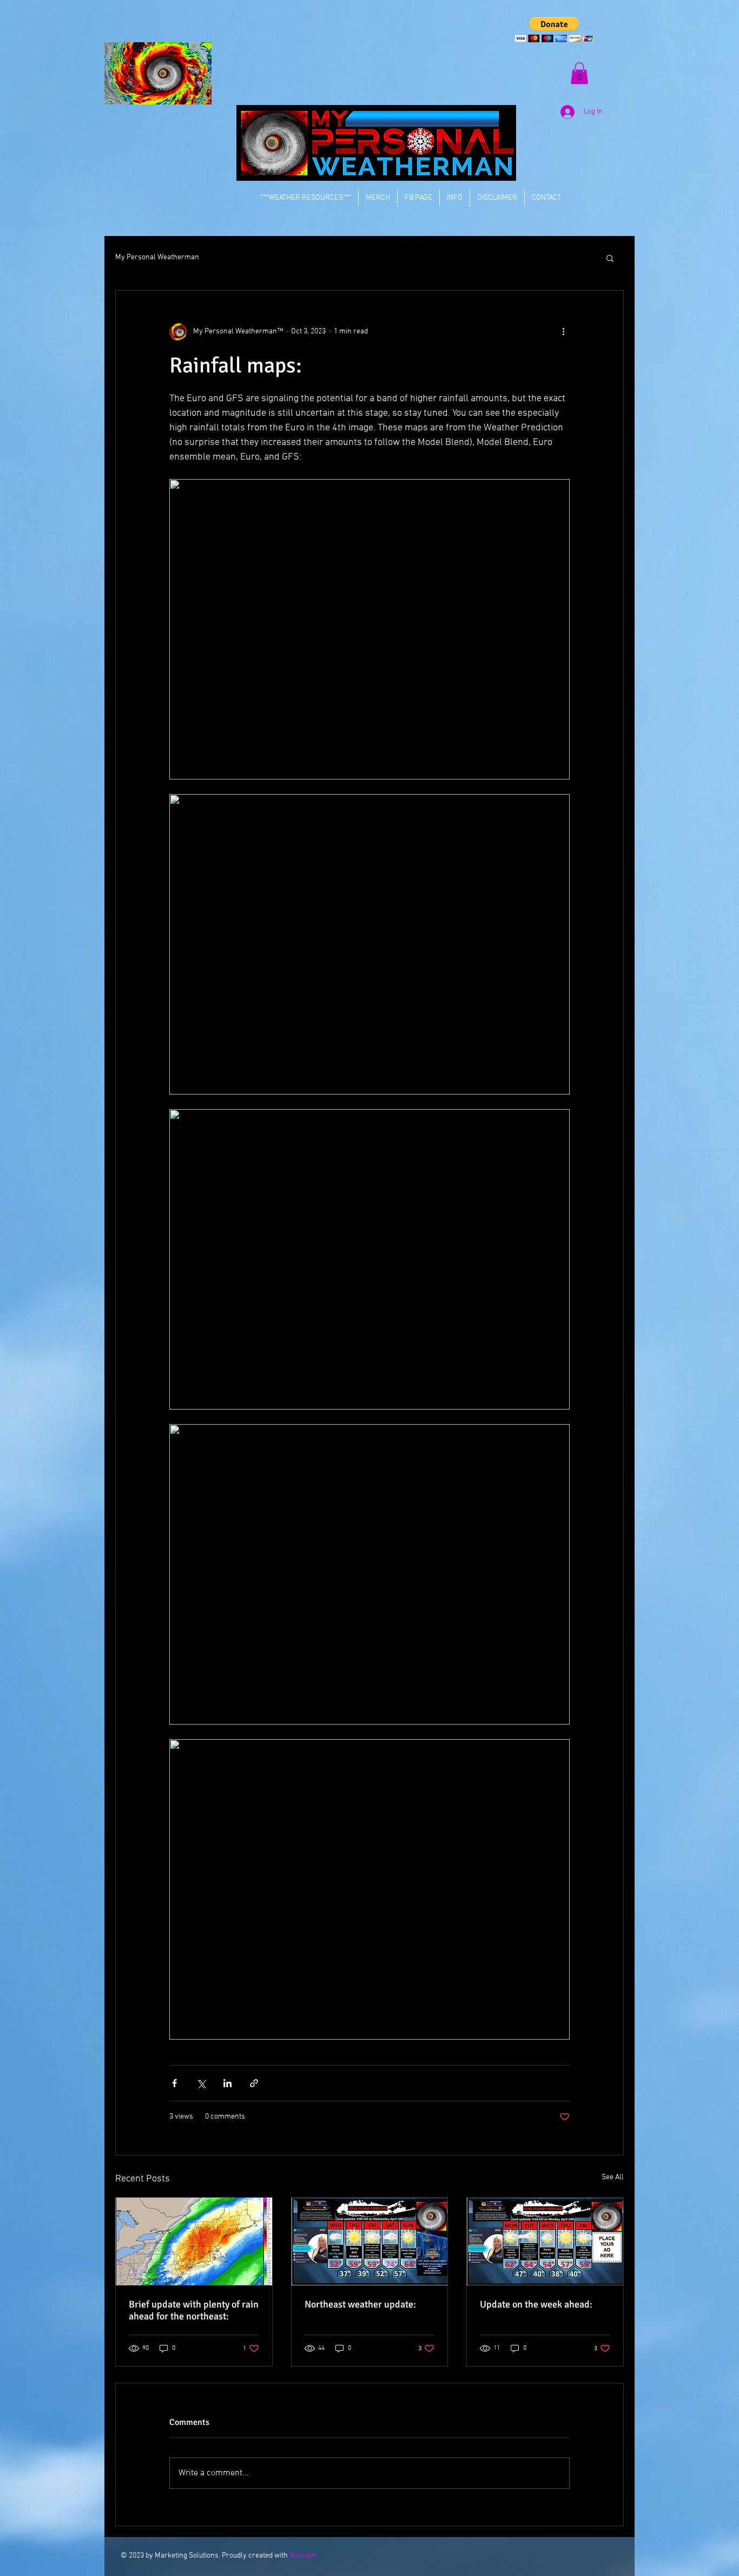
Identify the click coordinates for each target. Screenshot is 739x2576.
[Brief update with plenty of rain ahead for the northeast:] (194, 2241)
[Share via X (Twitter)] (201, 2083)
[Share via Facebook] (174, 2083)
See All (613, 2177)
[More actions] (563, 332)
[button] (554, 30)
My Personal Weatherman (157, 257)
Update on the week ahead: (536, 2304)
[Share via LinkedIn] (227, 2083)
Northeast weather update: (360, 2304)
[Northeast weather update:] (370, 2241)
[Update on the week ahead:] (545, 2241)
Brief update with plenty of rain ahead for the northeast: (194, 2310)
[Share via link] (254, 2083)
